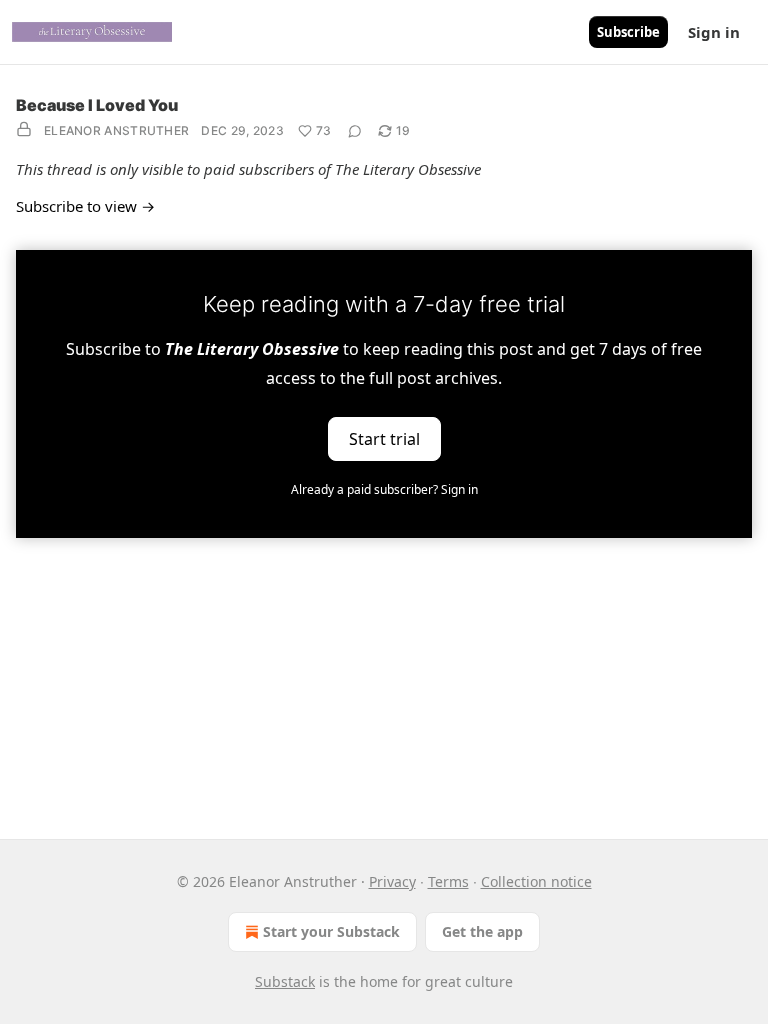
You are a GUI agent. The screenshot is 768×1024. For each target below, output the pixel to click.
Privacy (392, 881)
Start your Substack (331, 931)
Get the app (482, 931)
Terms (448, 881)
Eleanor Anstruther (116, 130)
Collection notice (536, 881)
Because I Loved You (97, 105)
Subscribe (628, 32)
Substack (285, 981)
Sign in (714, 32)
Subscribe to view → (85, 206)
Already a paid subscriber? (384, 489)
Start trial (384, 438)
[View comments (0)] (355, 131)
